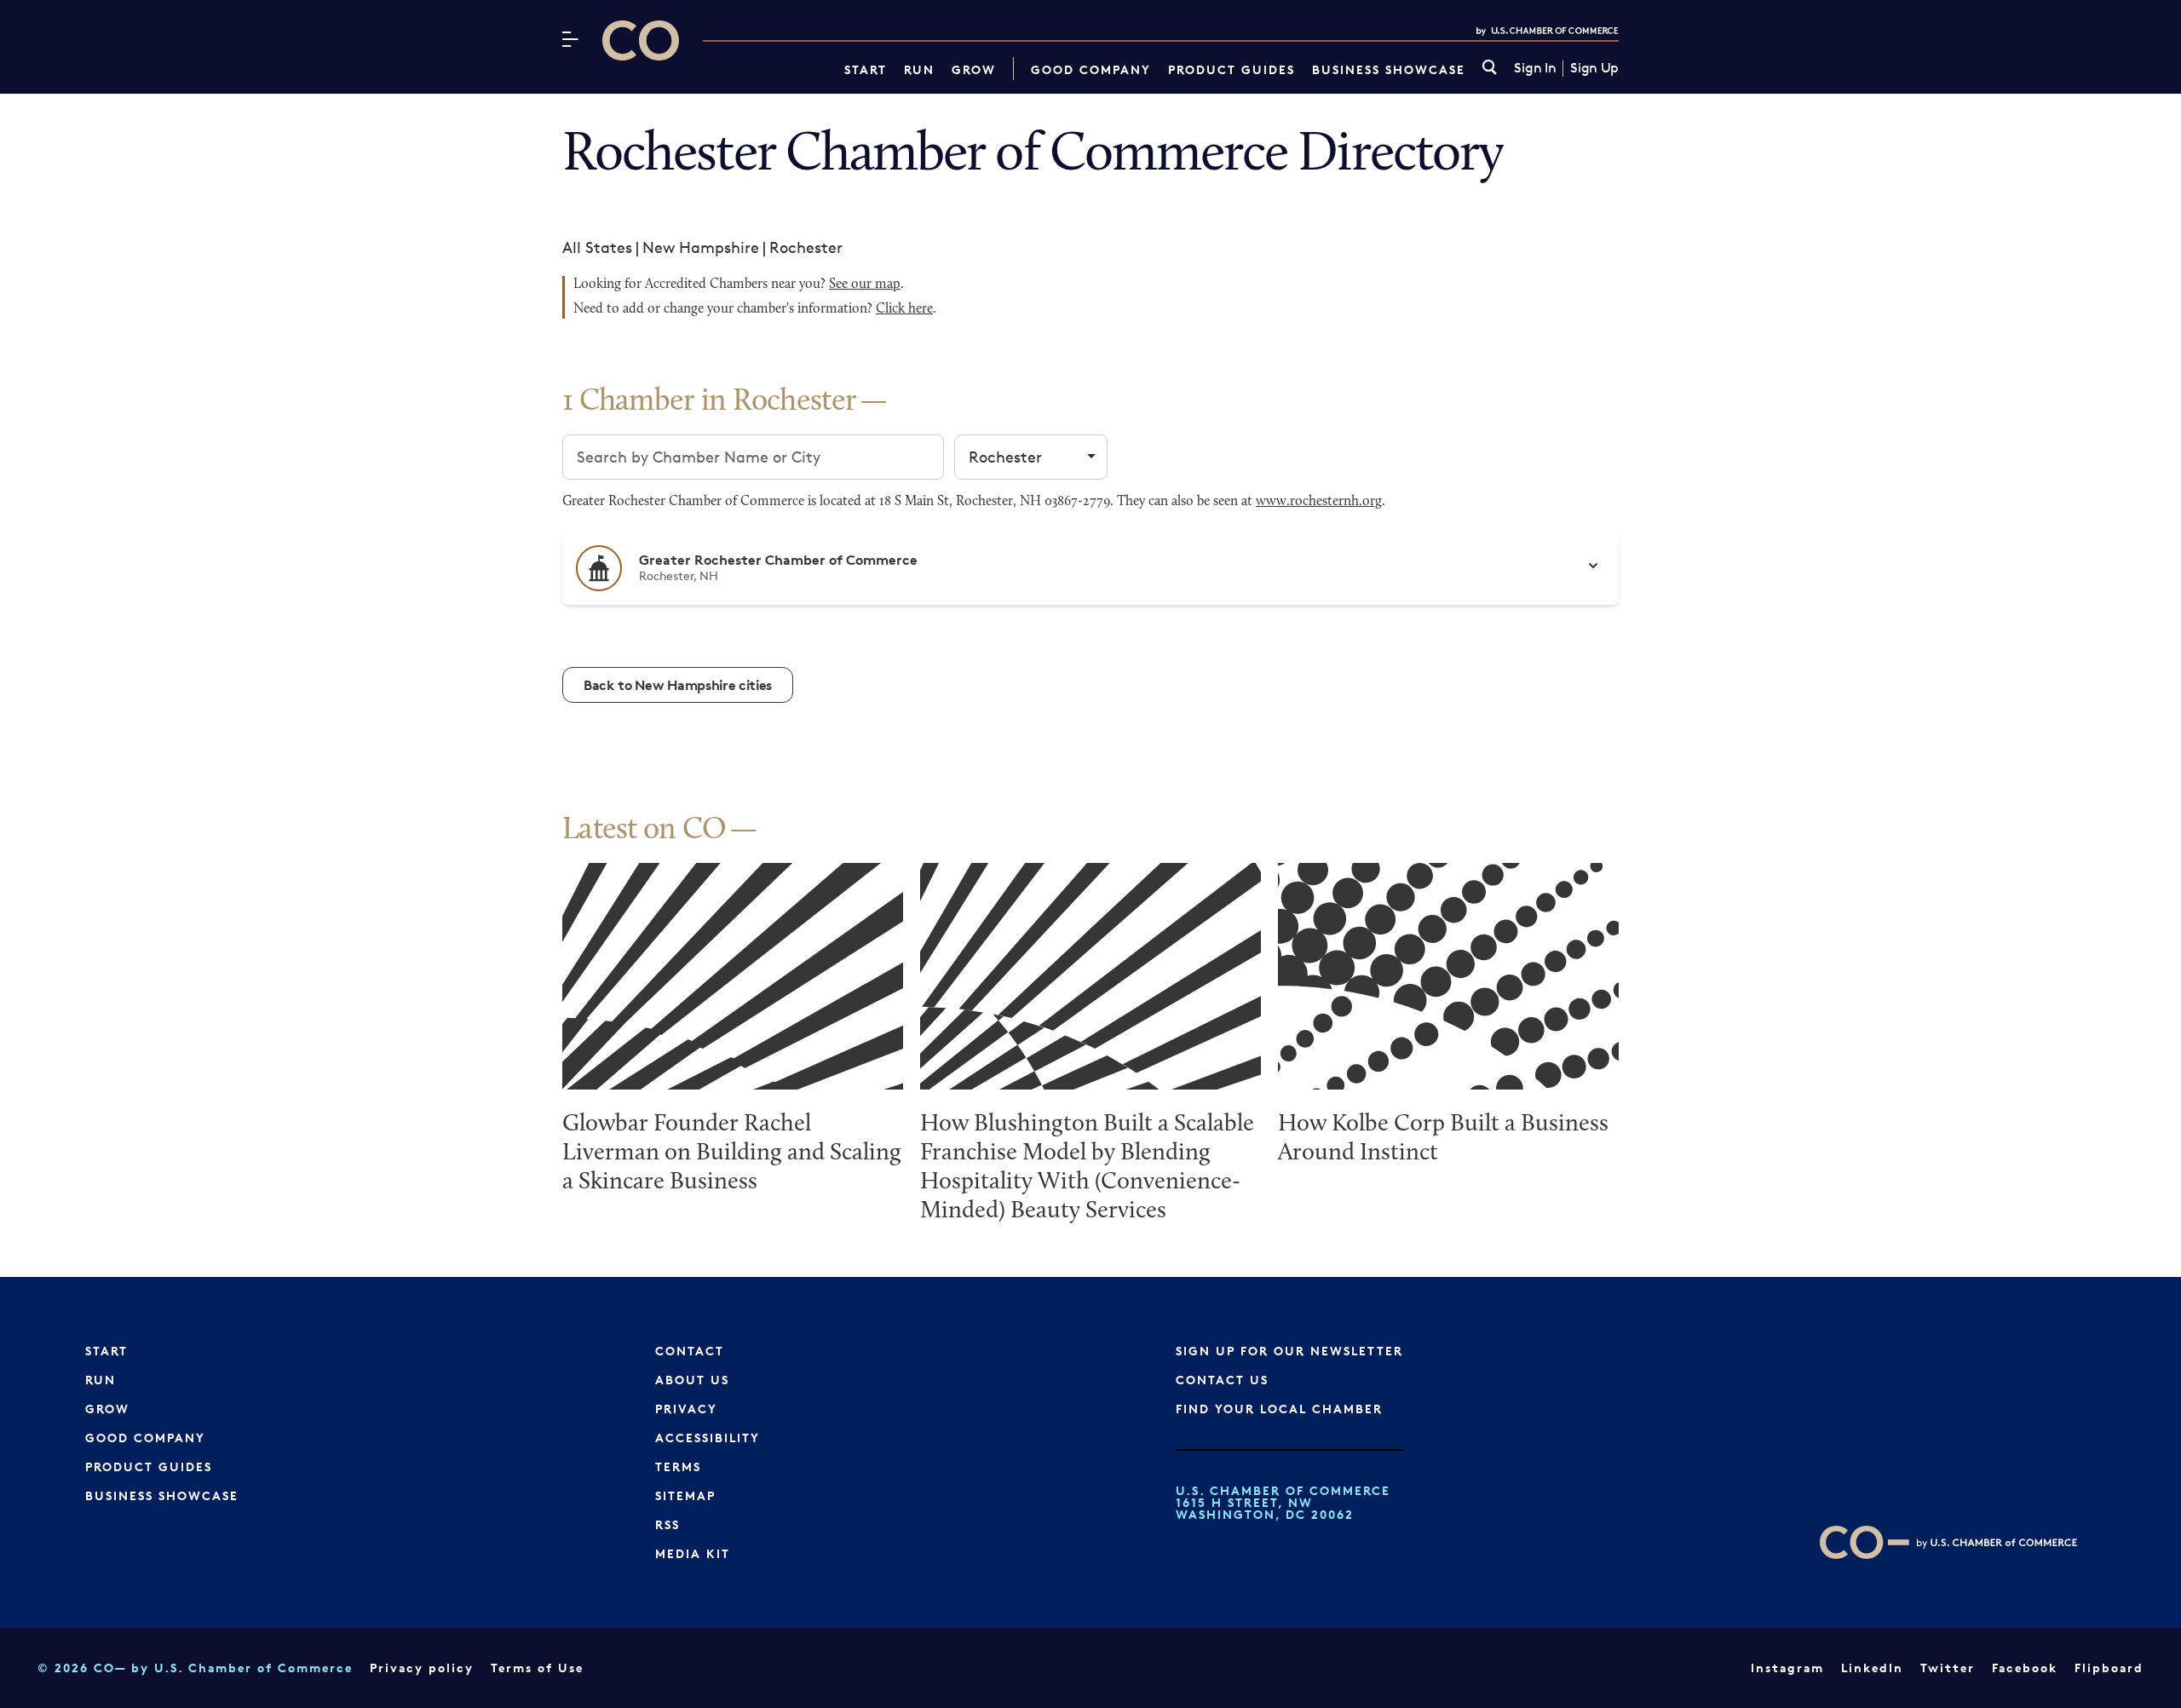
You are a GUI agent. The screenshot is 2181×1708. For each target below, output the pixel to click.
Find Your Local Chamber (1279, 1409)
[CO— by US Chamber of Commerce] (641, 40)
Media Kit (693, 1553)
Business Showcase (1389, 69)
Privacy (686, 1409)
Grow (974, 69)
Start (866, 69)
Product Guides (1231, 69)
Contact (690, 1351)
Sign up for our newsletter (1289, 1351)
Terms (678, 1466)
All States (597, 247)
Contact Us (1222, 1380)
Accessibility (708, 1438)
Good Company (1091, 69)
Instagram (1787, 1668)
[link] (1490, 69)
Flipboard (2109, 1668)
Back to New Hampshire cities (678, 685)
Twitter (1948, 1668)
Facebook (2025, 1668)
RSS (668, 1524)
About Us (692, 1380)
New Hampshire (701, 247)
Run (919, 69)
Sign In (1535, 68)
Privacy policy (422, 1668)
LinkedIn (1872, 1668)
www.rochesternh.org (1319, 502)
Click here (904, 309)
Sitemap (685, 1495)
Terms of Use (537, 1668)
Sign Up (1594, 68)
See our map (865, 285)
